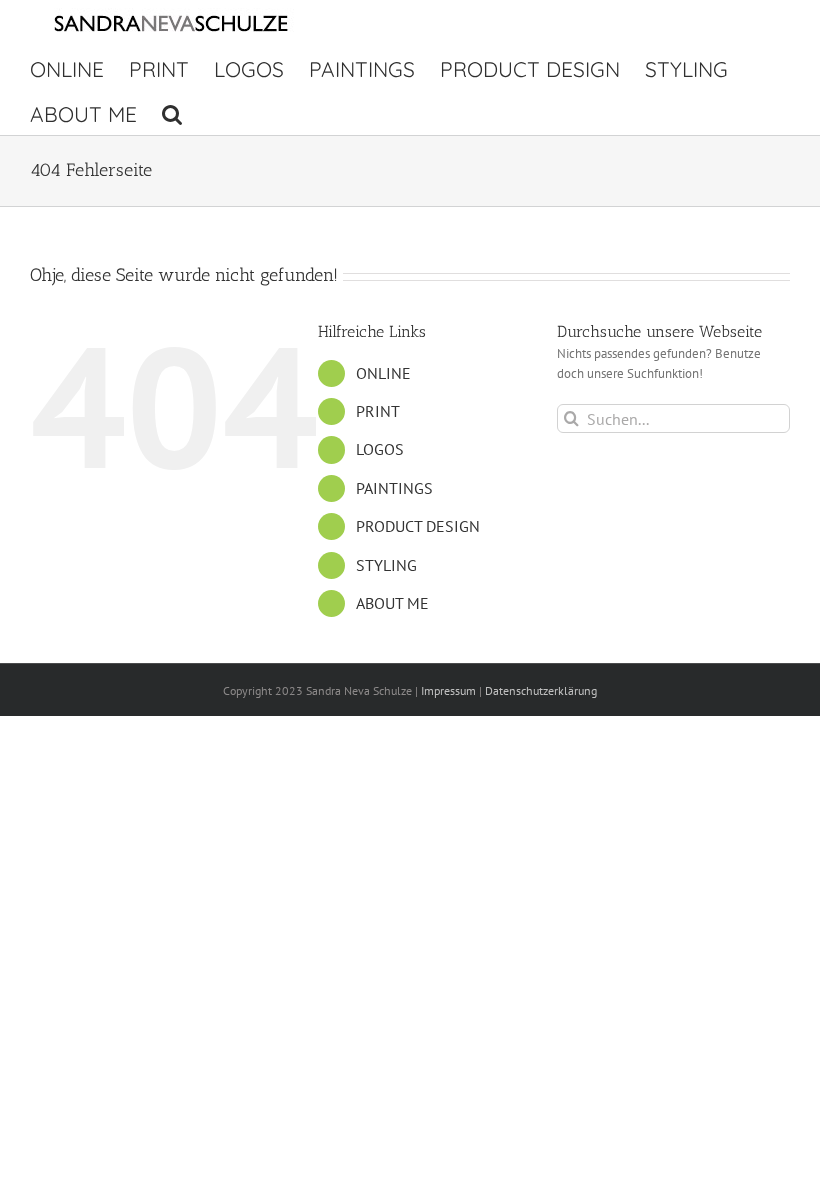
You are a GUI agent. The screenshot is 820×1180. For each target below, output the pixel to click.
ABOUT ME (392, 603)
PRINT (378, 411)
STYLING (386, 565)
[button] (172, 112)
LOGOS (380, 449)
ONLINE (383, 373)
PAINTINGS (394, 488)
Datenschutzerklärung (541, 690)
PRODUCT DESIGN (418, 526)
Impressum (448, 690)
